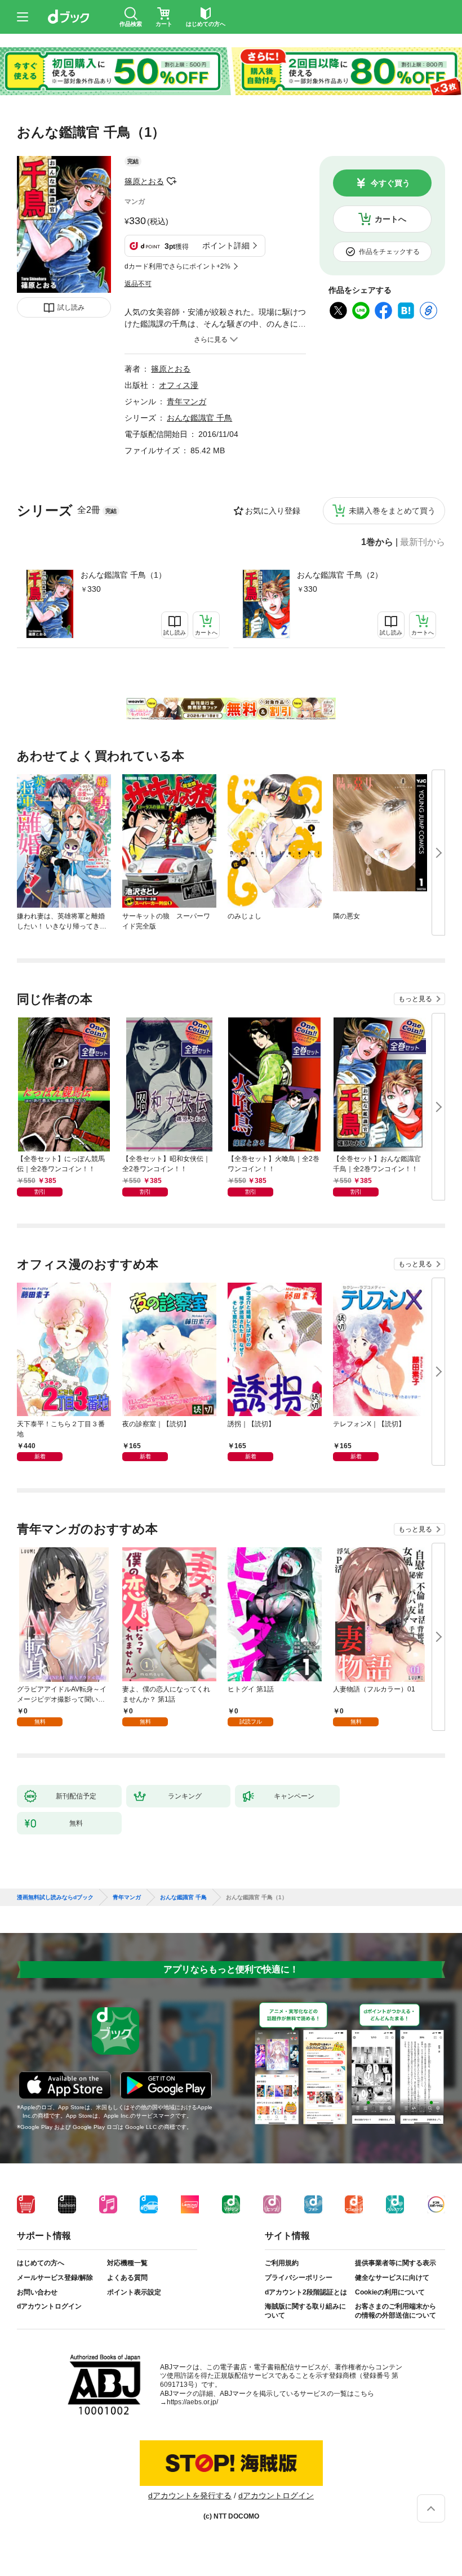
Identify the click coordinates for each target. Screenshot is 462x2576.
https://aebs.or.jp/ (192, 2402)
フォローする (172, 181)
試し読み (71, 307)
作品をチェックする (389, 252)
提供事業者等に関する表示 (396, 2263)
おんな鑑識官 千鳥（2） (340, 575)
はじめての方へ (41, 2263)
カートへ (390, 219)
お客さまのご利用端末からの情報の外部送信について (396, 2311)
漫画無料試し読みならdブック (55, 1898)
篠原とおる (144, 181)
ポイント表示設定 (134, 2292)
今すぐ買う (390, 183)
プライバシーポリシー (299, 2278)
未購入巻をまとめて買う (392, 511)
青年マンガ (186, 401)
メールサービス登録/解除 (55, 2278)
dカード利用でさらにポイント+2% (177, 266)
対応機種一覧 (127, 2263)
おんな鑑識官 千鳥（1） (123, 575)
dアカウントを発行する (190, 2495)
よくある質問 (127, 2278)
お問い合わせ (37, 2292)
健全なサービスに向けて (392, 2278)
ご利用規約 (282, 2263)
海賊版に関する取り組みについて (305, 2311)
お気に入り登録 (273, 511)
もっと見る (415, 999)
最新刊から (423, 542)
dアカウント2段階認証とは (306, 2292)
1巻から (377, 542)
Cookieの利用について (390, 2292)
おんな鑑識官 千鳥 (199, 418)
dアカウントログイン (49, 2306)
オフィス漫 (179, 385)
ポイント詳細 (226, 245)
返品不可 (138, 284)
